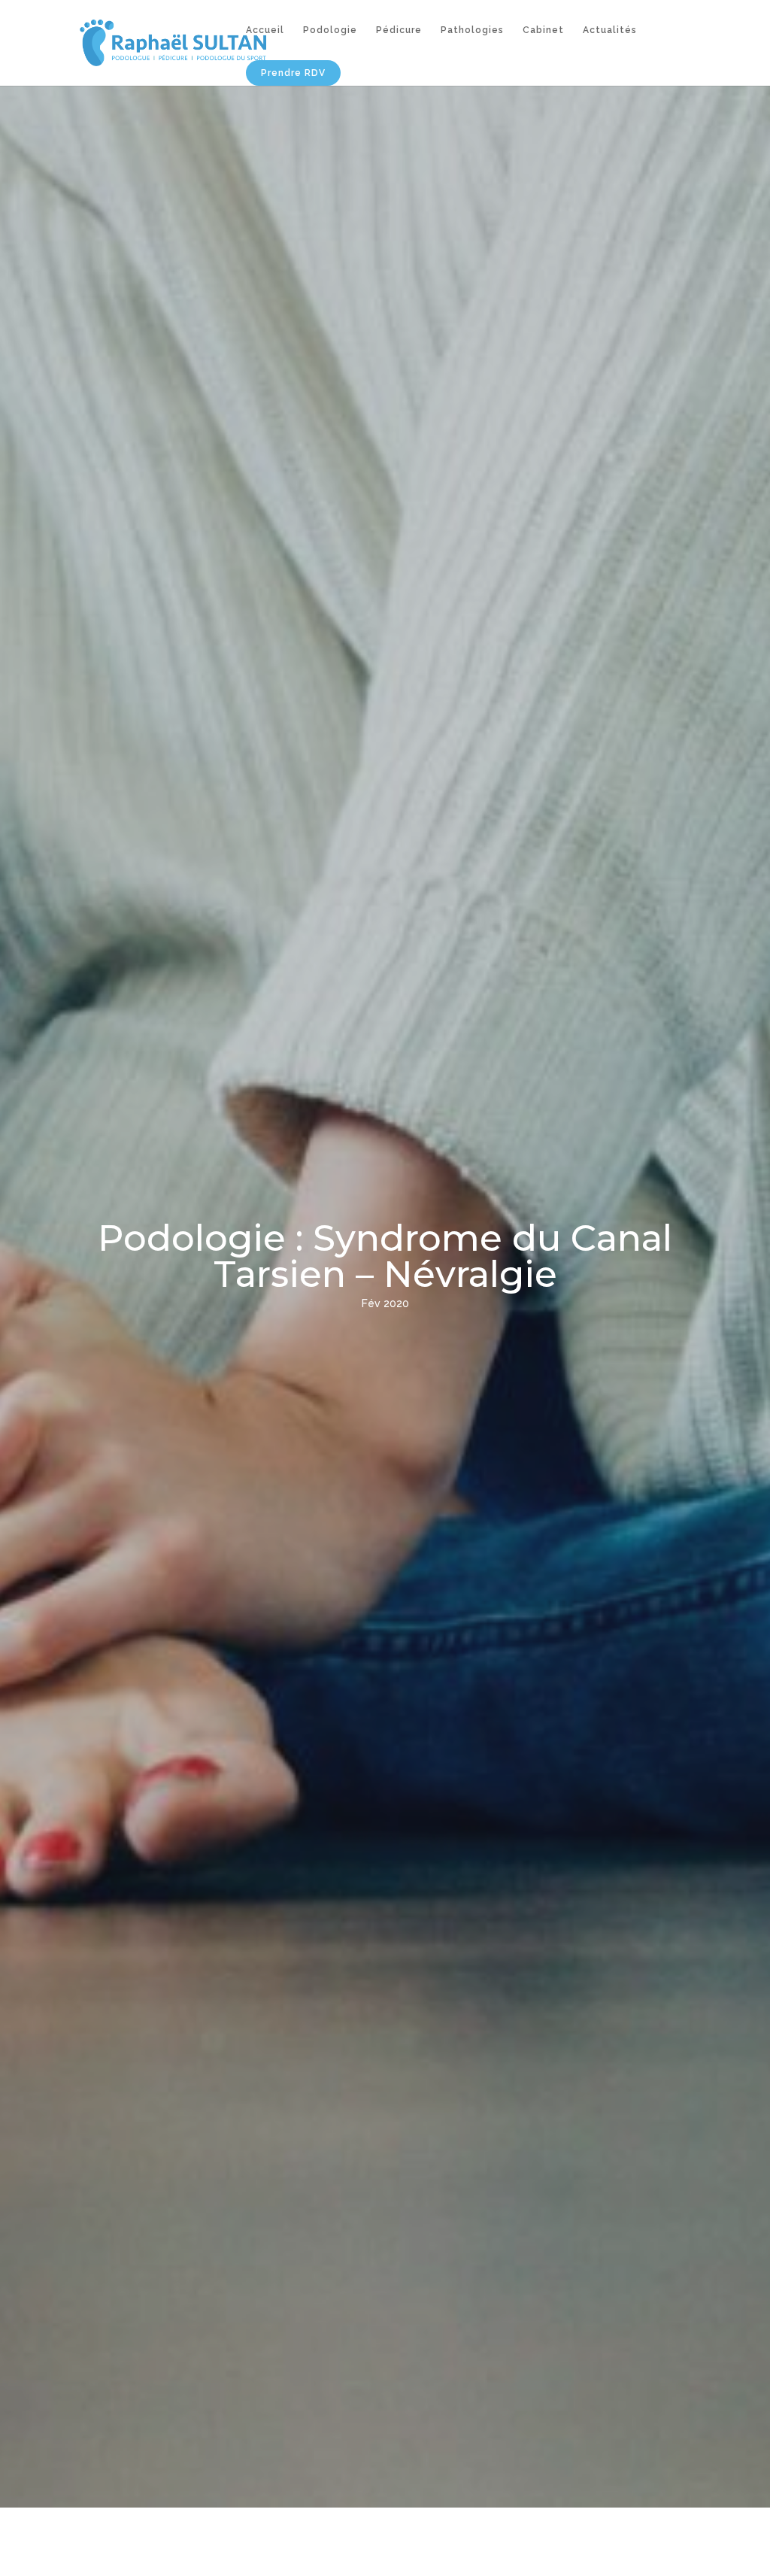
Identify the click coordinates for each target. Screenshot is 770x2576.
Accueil (265, 30)
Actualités (610, 30)
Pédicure (399, 30)
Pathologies (472, 30)
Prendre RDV (293, 73)
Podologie (330, 30)
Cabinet (543, 30)
